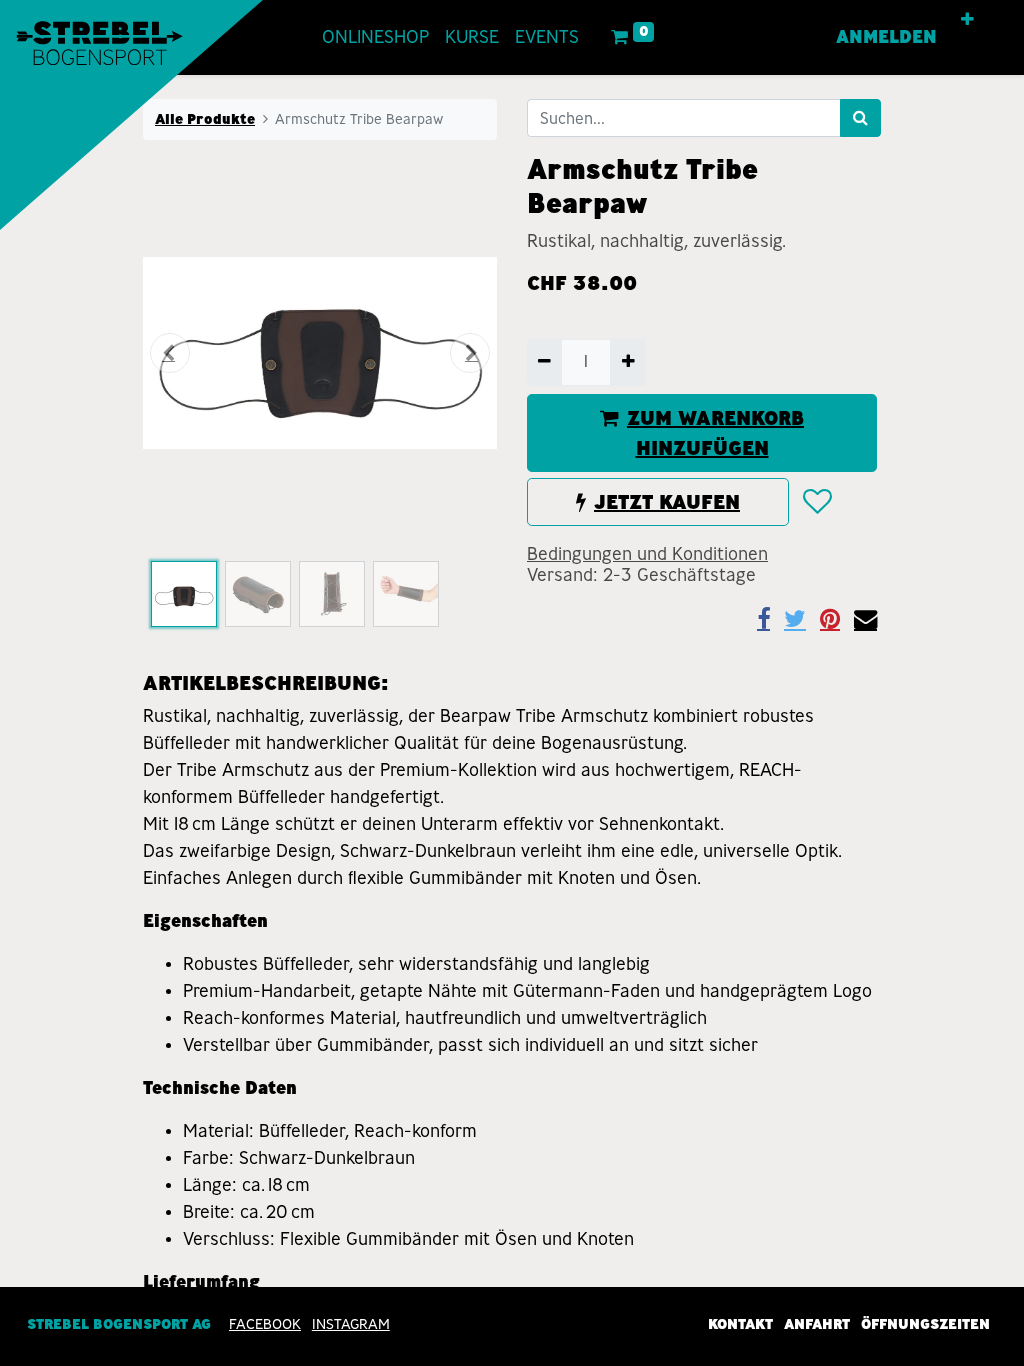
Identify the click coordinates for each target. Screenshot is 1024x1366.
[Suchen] (860, 118)
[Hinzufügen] (627, 362)
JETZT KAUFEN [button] (667, 502)
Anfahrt (817, 1324)
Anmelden (886, 37)
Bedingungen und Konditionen (647, 554)
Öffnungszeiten (925, 1324)
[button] (967, 20)
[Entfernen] (544, 362)
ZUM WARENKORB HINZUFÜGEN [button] (715, 433)
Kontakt (740, 1324)
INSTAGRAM (351, 1324)
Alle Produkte (205, 119)
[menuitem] (375, 37)
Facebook (265, 1324)
